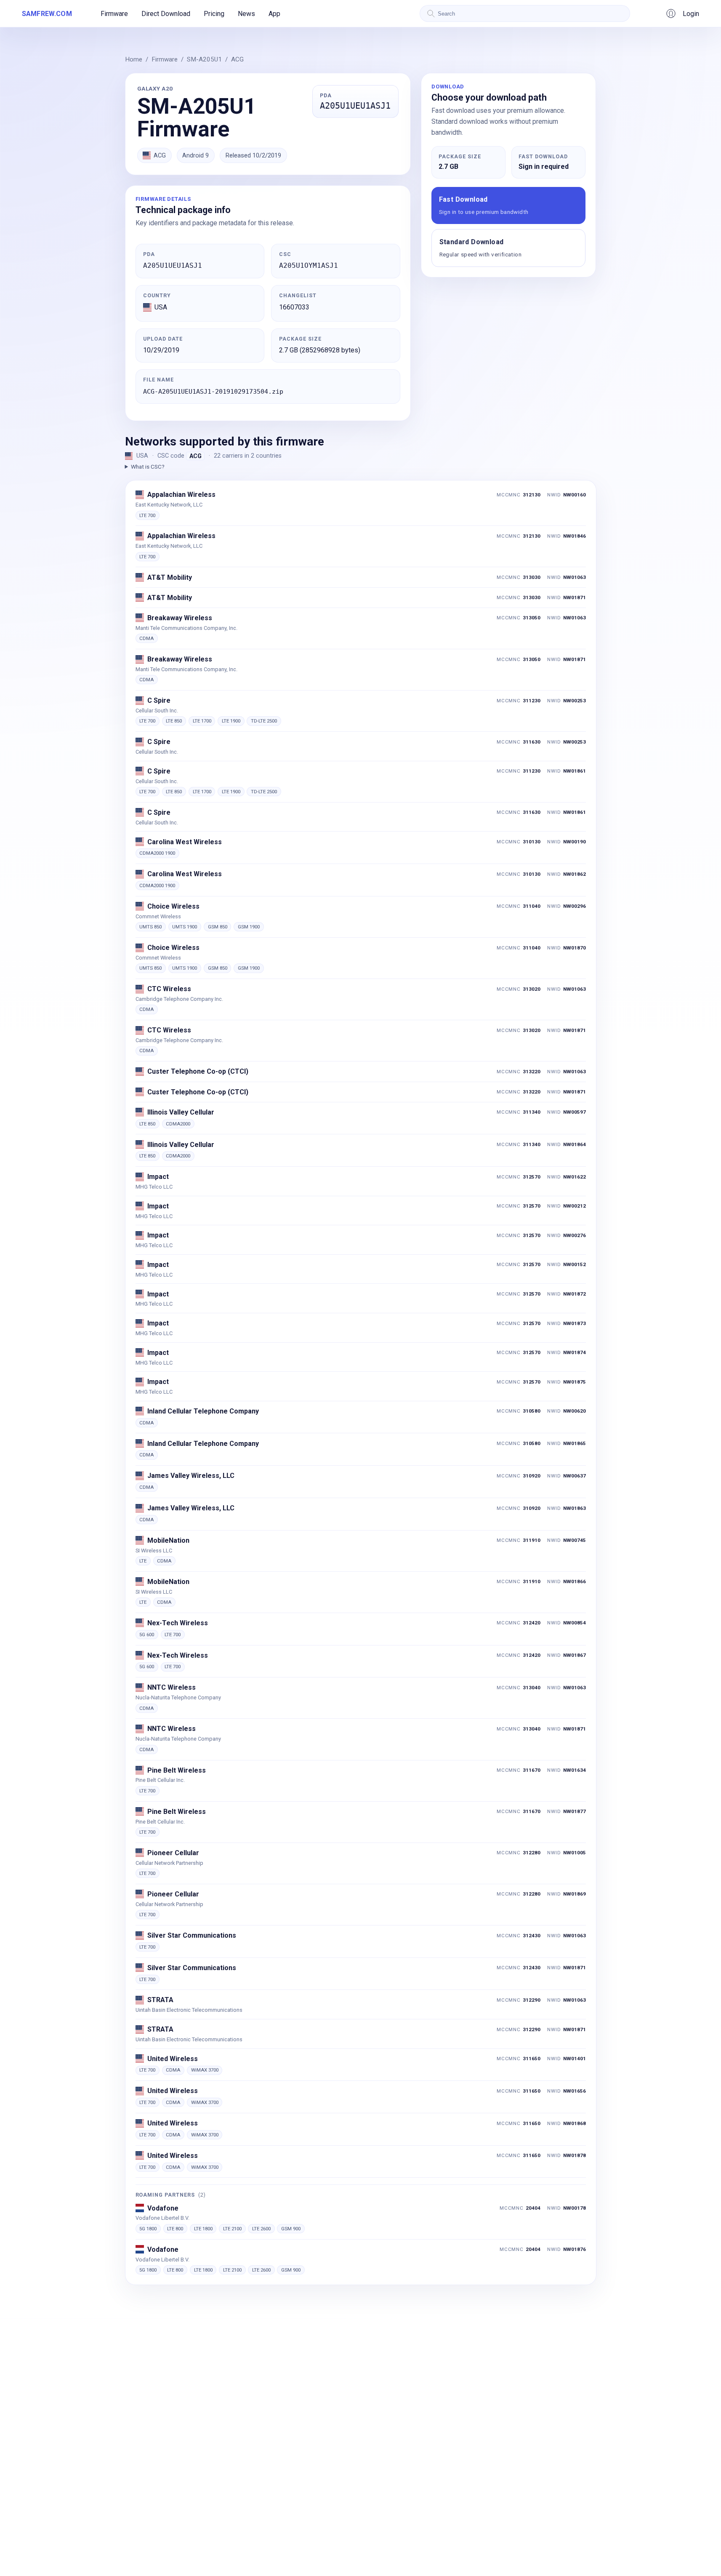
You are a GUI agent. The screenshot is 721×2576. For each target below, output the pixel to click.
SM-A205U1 (204, 59)
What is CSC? (148, 467)
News (246, 14)
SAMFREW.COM (47, 14)
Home (134, 59)
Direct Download (166, 14)
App (274, 14)
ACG (237, 59)
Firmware (114, 14)
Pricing (214, 14)
